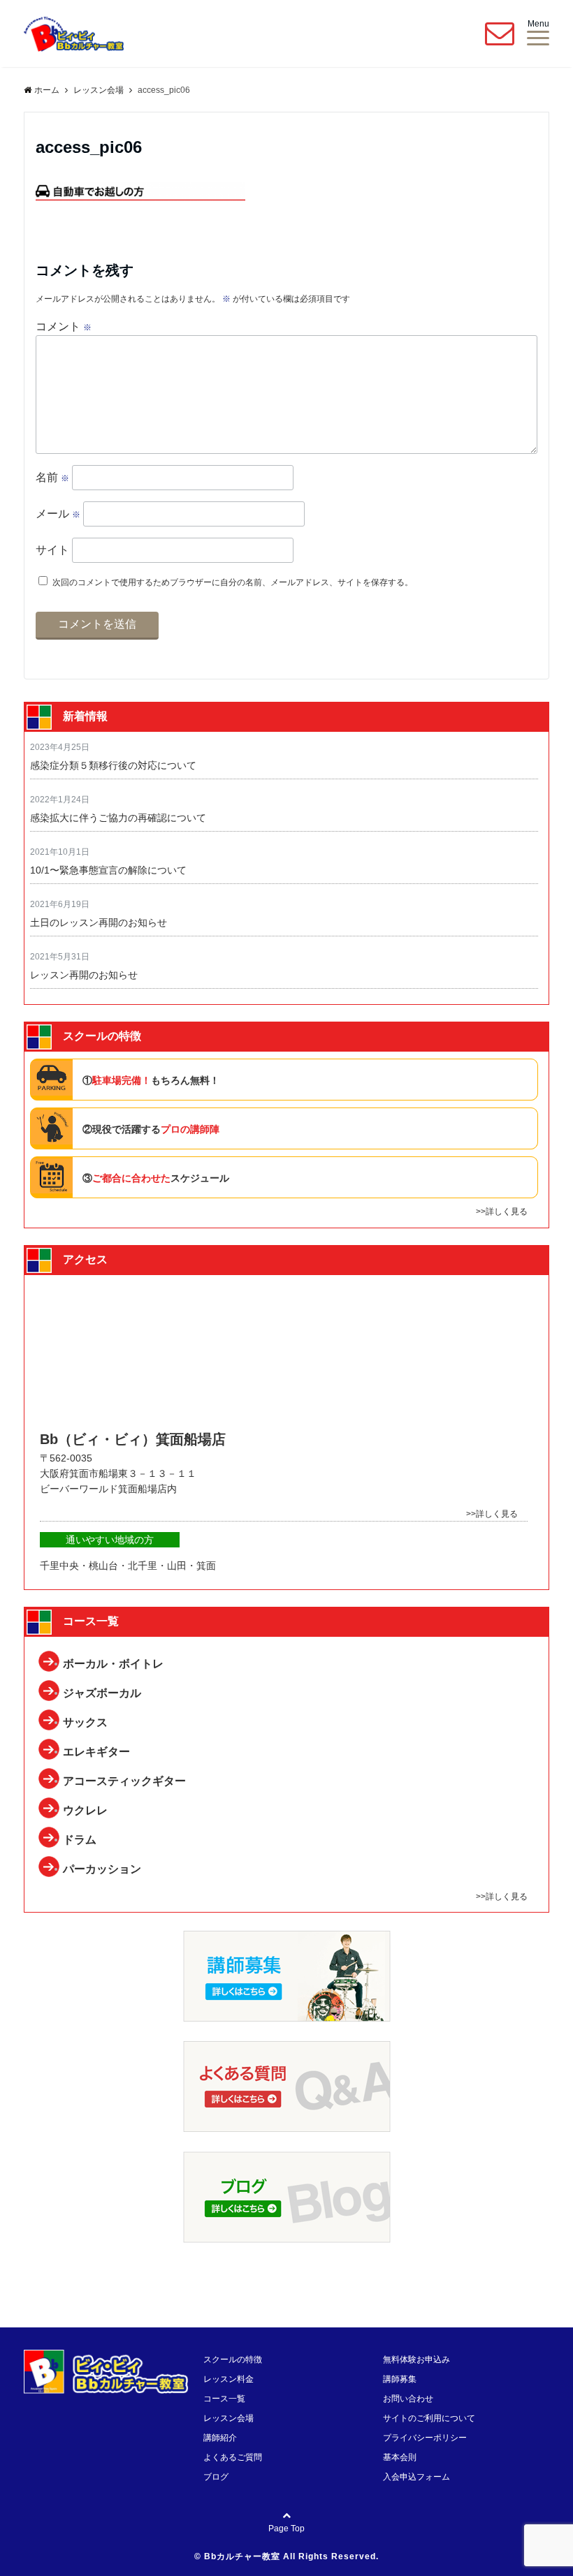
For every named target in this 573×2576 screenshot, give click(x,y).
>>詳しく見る (502, 1212)
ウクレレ (85, 1810)
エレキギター (96, 1752)
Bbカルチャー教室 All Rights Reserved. (291, 2556)
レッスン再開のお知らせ (84, 975)
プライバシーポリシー (425, 2438)
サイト (52, 550)
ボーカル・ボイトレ (113, 1664)
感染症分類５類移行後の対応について (113, 765)
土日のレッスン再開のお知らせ (99, 922)
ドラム (80, 1840)
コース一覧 (224, 2399)
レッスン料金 (229, 2379)
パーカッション (102, 1869)
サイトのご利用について (429, 2418)
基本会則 (400, 2457)
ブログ (216, 2477)
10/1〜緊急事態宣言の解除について (108, 870)
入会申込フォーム (416, 2477)
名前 (52, 477)
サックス (85, 1722)
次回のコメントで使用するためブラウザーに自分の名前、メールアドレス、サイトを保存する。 (233, 582)
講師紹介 (220, 2438)
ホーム (47, 90)
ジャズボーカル (102, 1693)
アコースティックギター (124, 1781)
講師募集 (400, 2379)
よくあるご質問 (233, 2457)
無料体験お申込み (416, 2360)
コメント (64, 326)
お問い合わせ (408, 2399)
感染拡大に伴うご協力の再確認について (118, 818)
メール (58, 514)
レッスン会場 (229, 2418)
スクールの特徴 (233, 2360)
